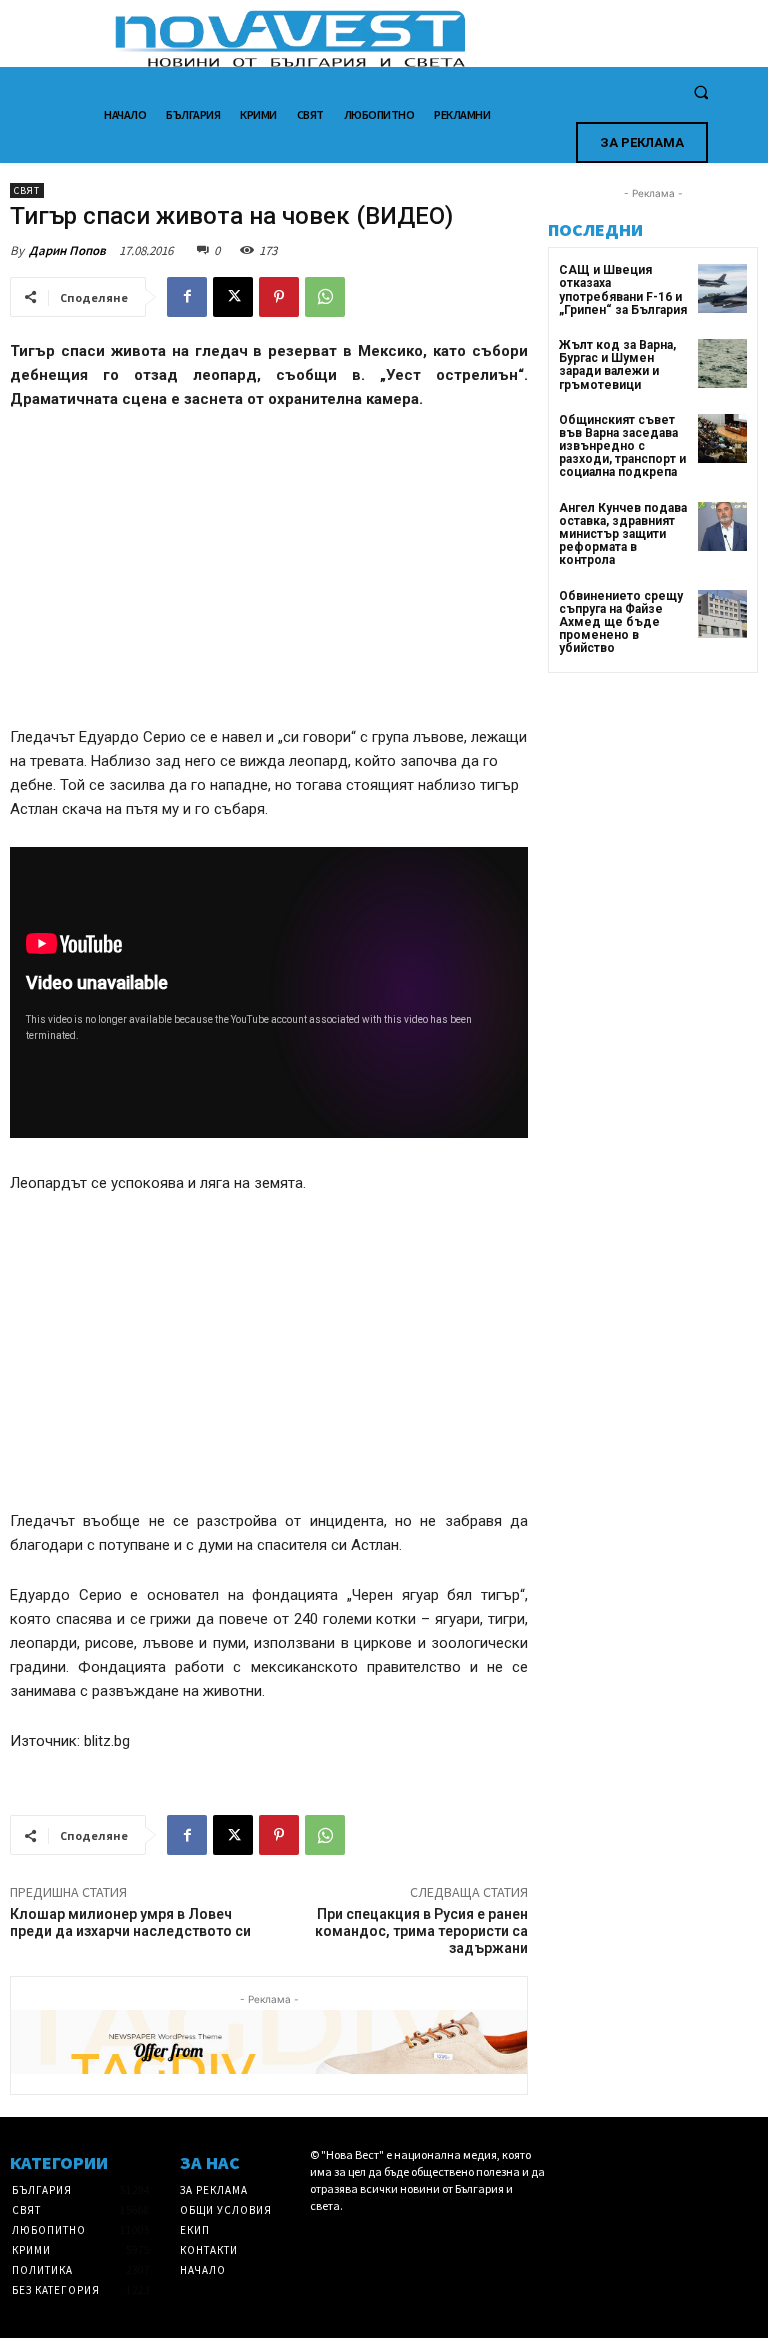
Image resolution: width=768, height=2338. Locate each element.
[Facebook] (187, 297)
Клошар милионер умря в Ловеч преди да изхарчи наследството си (130, 1922)
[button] (701, 93)
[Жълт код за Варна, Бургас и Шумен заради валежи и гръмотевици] (722, 363)
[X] (233, 297)
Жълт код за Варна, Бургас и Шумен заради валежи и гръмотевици (617, 365)
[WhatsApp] (325, 297)
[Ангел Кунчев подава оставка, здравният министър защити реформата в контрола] (722, 526)
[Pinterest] (279, 297)
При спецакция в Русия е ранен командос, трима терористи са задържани (421, 1931)
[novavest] (436, 38)
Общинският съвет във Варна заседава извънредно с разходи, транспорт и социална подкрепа (622, 446)
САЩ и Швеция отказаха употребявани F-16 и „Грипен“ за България (623, 290)
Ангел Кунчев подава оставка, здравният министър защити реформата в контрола (623, 534)
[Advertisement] (269, 577)
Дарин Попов (67, 250)
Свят (27, 190)
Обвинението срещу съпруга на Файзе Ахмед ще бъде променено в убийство (621, 622)
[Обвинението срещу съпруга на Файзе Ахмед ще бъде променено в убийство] (722, 614)
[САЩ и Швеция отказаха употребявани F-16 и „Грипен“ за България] (722, 288)
